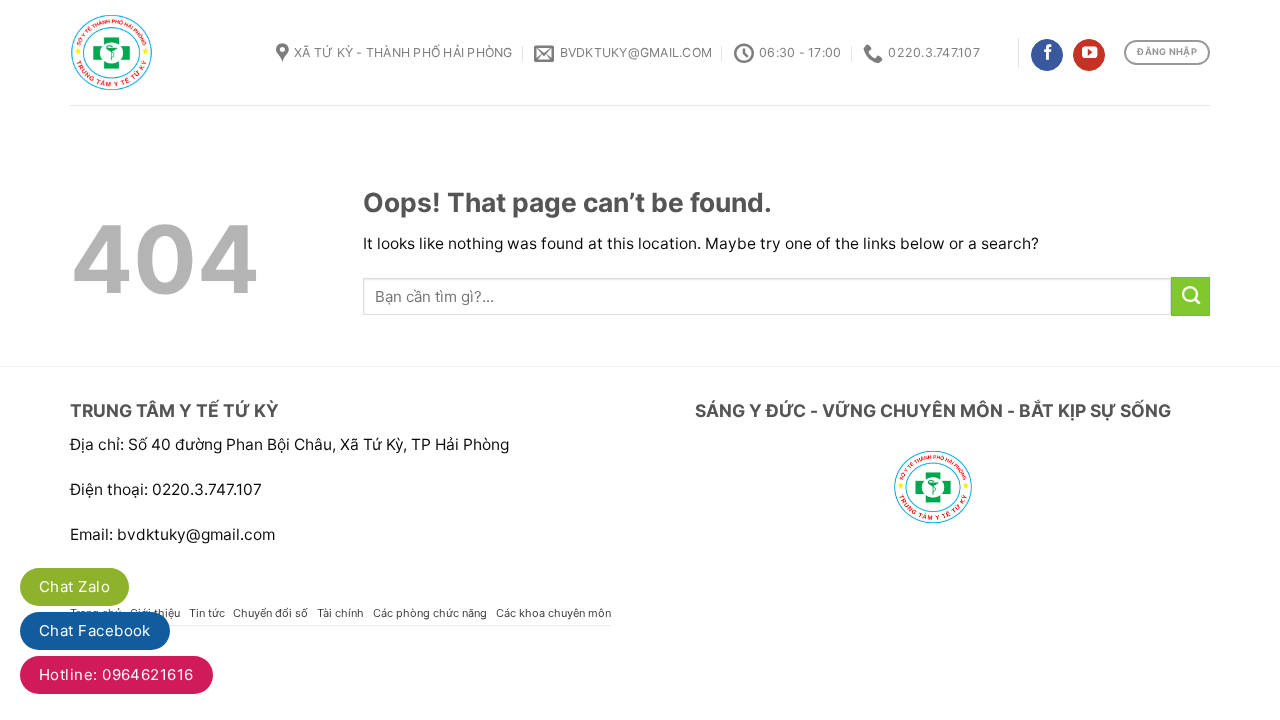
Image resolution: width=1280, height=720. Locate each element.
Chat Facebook (95, 630)
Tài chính (340, 613)
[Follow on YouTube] (1089, 55)
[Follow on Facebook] (1047, 55)
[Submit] (1190, 296)
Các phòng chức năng (430, 613)
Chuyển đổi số (270, 613)
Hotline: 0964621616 (116, 674)
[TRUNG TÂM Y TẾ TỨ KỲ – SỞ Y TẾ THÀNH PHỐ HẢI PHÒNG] (158, 52)
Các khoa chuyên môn (553, 613)
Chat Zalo (74, 586)
